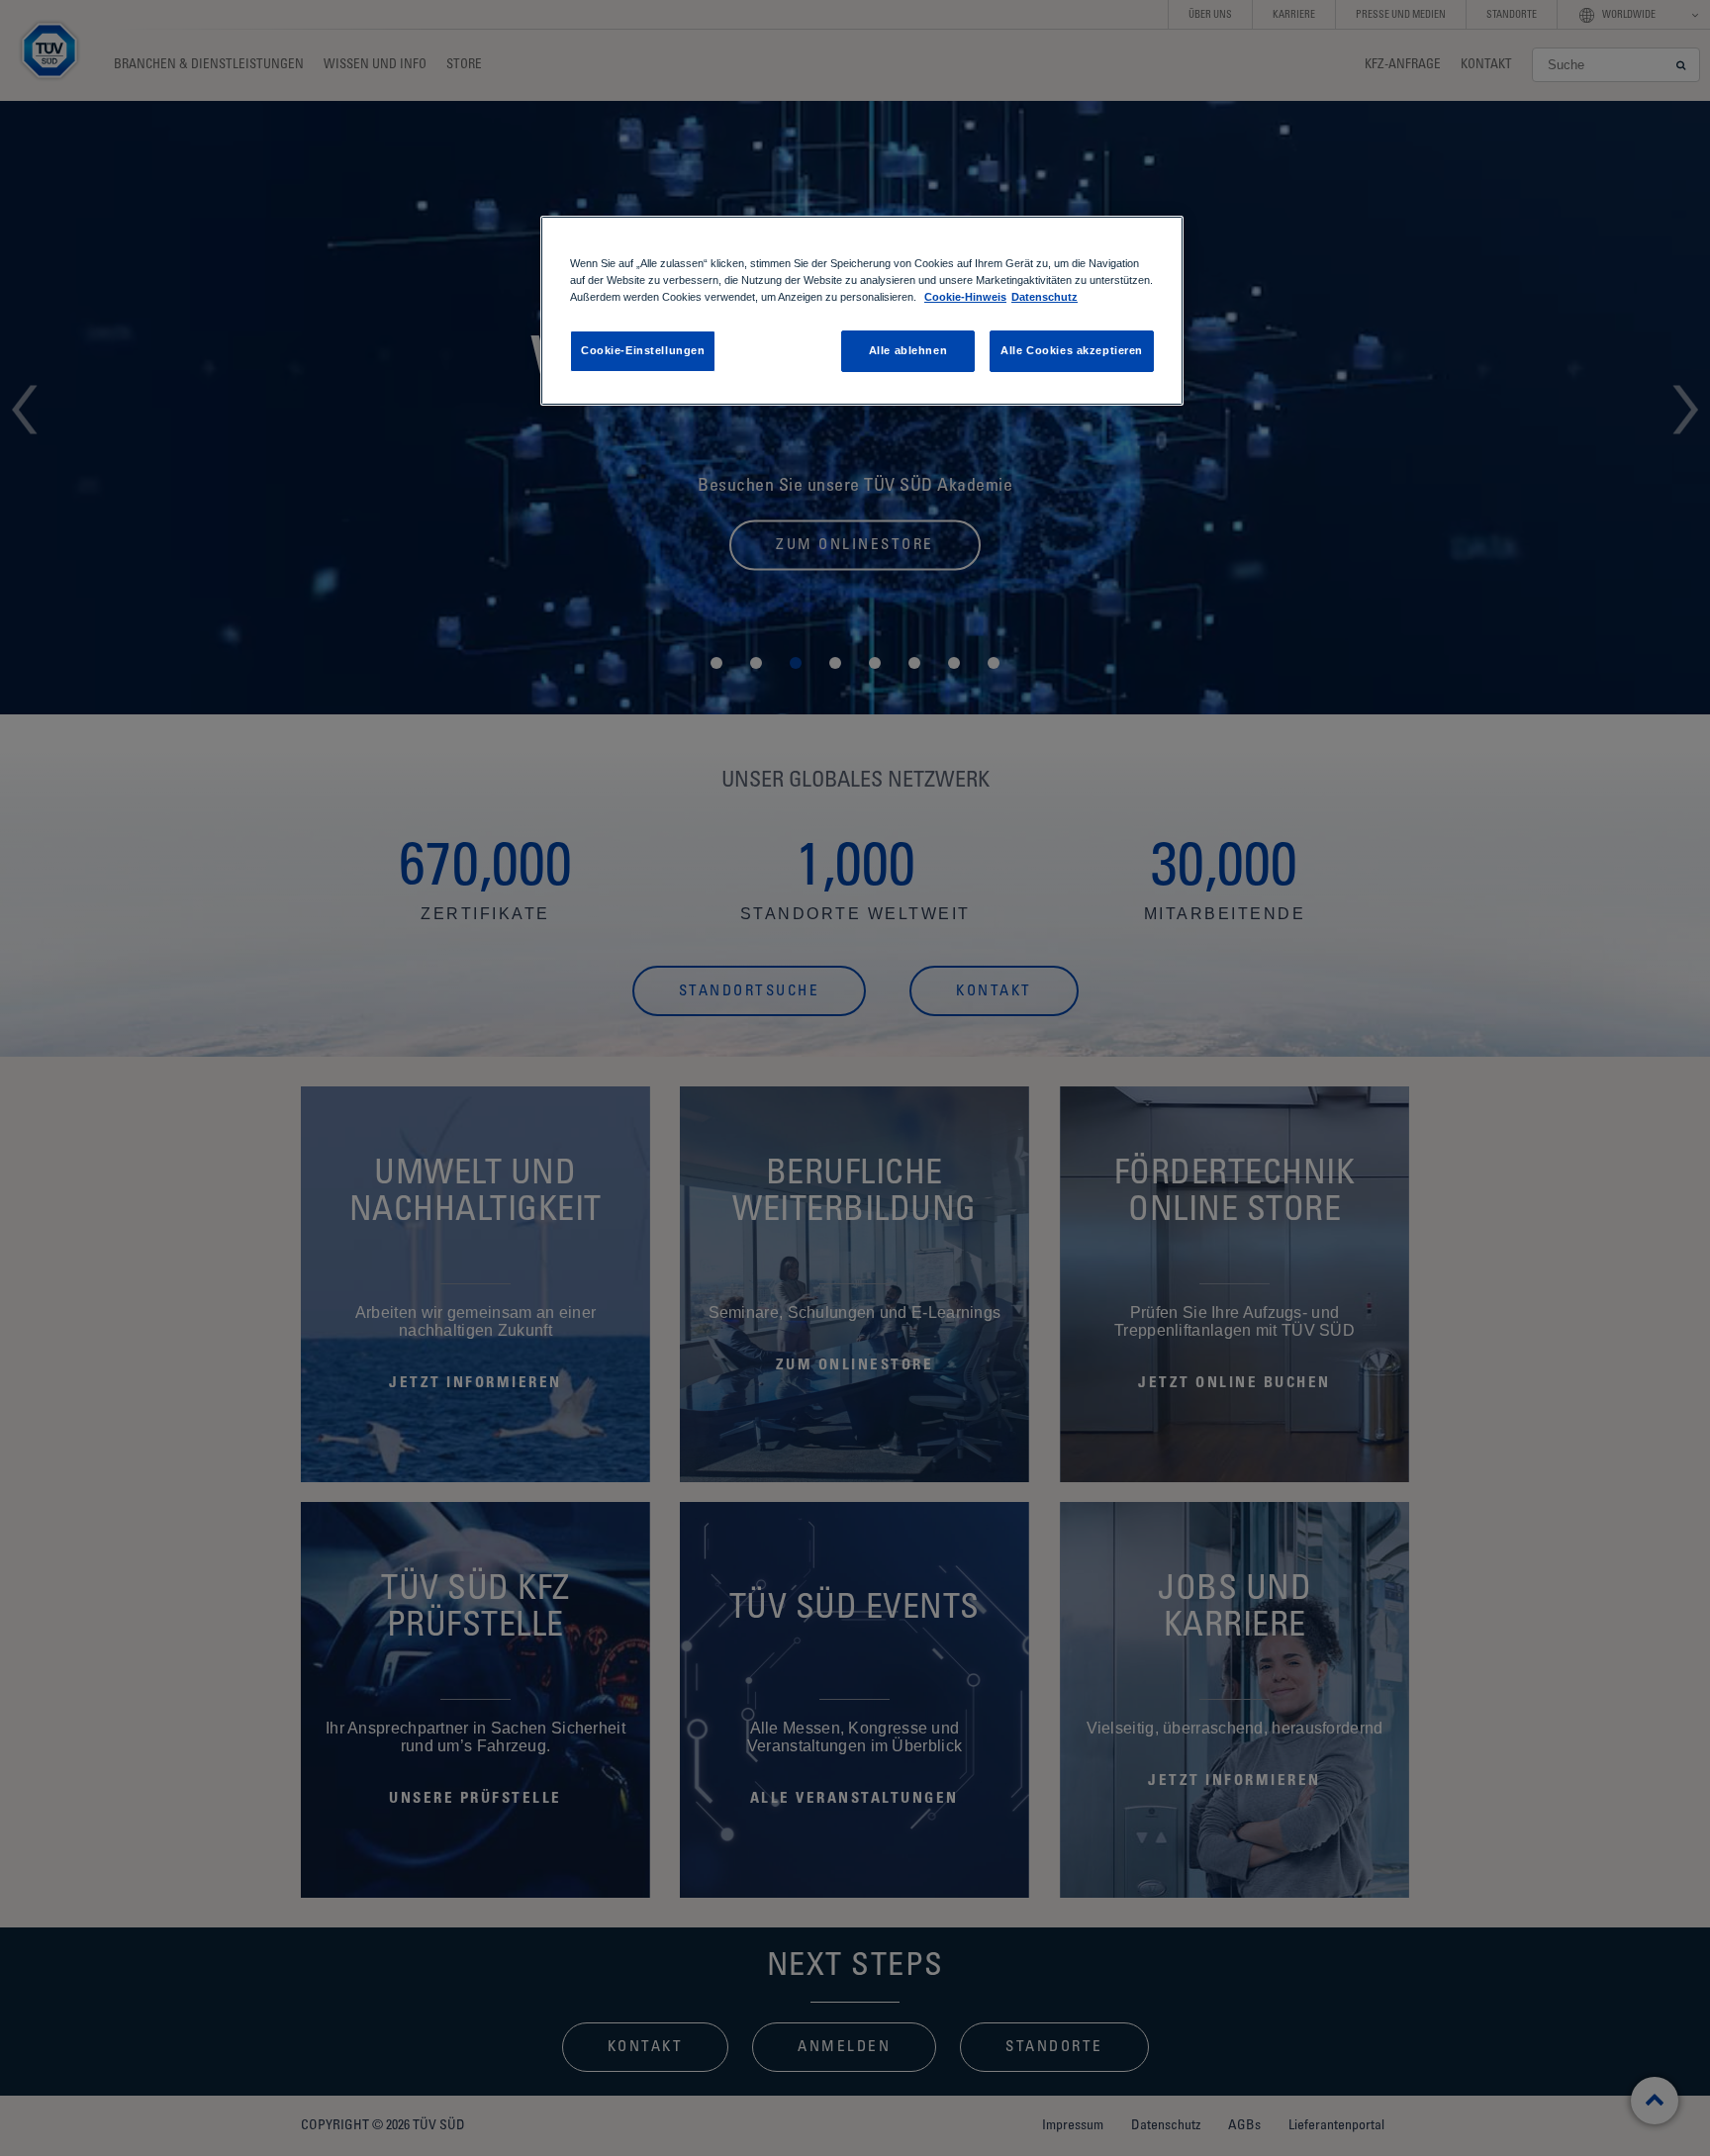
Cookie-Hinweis (965, 297)
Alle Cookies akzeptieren (1072, 350)
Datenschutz (1045, 297)
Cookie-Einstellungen (643, 350)
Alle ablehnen (908, 350)
